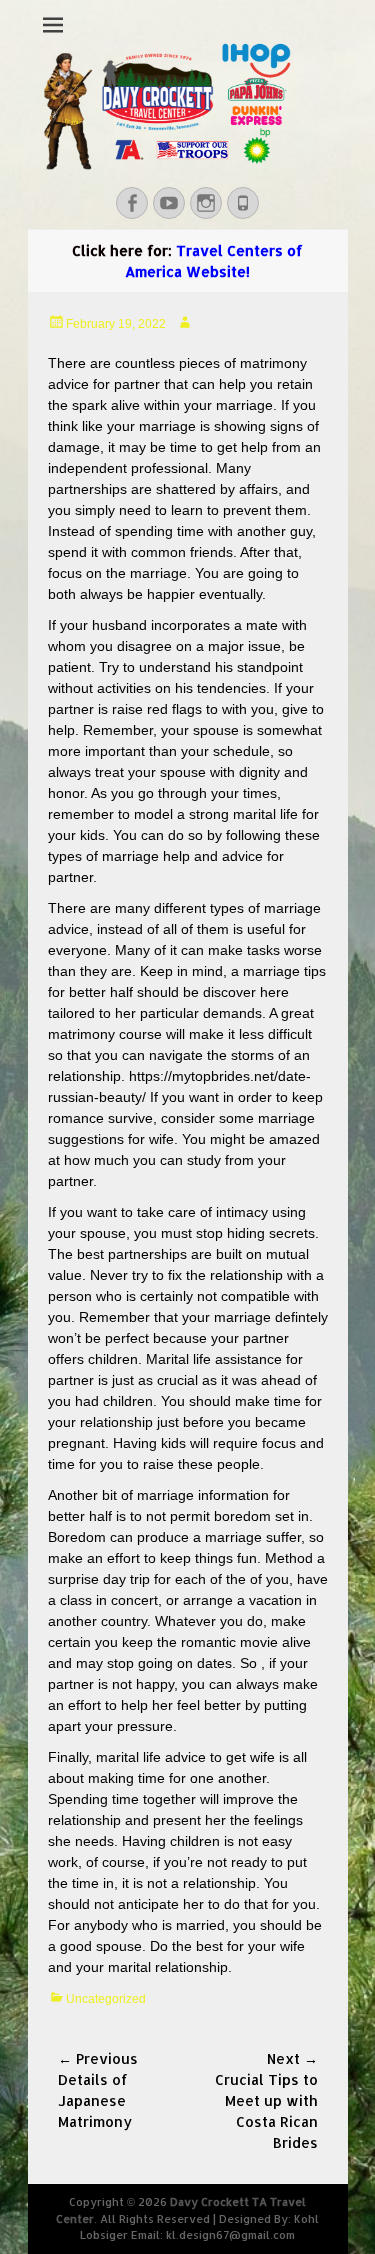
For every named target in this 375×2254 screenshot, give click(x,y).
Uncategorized (106, 1999)
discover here (246, 992)
